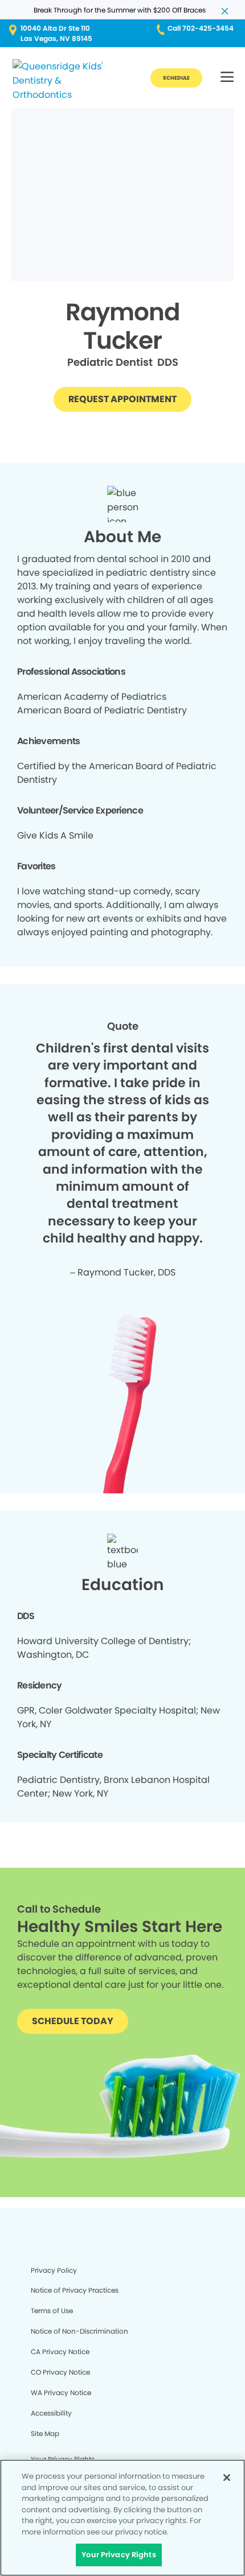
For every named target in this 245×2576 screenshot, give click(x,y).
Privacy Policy (54, 2270)
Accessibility (51, 2413)
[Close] (227, 2478)
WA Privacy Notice (61, 2393)
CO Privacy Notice (60, 2372)
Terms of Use (52, 2311)
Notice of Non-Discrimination (79, 2331)
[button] (227, 78)
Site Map (45, 2433)
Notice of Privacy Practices (75, 2290)
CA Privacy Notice (60, 2352)
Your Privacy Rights (119, 2555)
